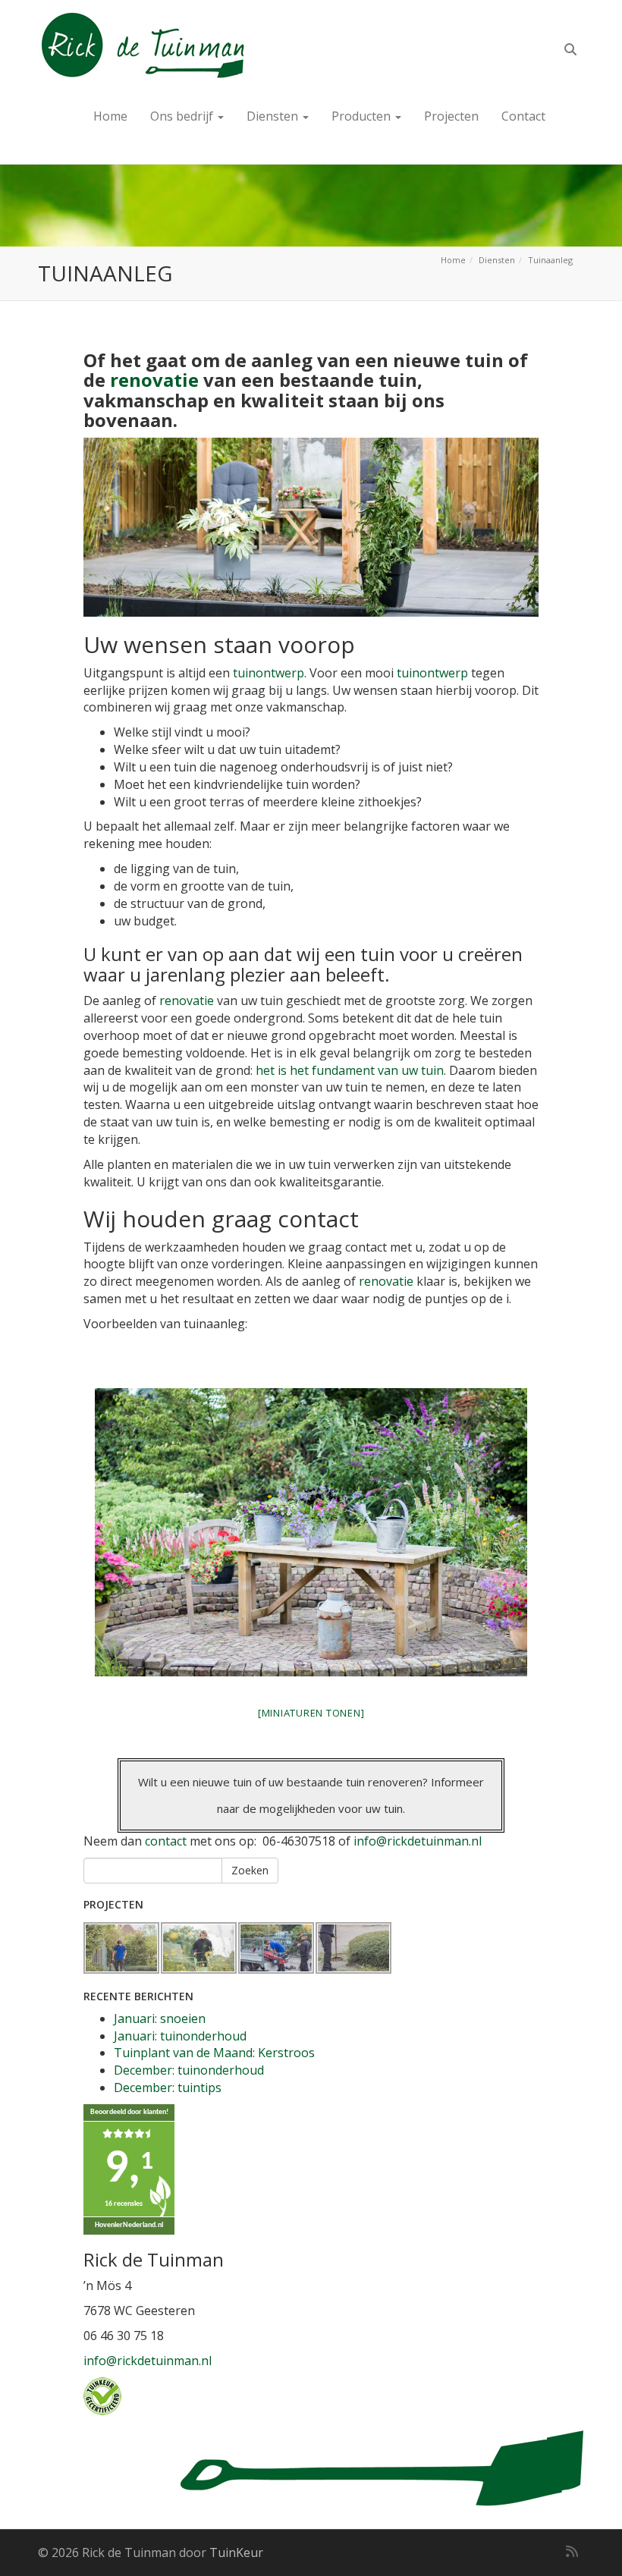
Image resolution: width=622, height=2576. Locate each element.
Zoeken (250, 1870)
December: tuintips (168, 2088)
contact (166, 1841)
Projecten (451, 116)
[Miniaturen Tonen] (311, 1713)
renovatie (154, 380)
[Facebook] (522, 2551)
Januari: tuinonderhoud (180, 2036)
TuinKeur (236, 2552)
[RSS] (572, 2551)
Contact (523, 116)
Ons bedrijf (183, 116)
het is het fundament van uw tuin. (349, 1070)
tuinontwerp (269, 673)
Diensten (274, 116)
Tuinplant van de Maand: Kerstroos (214, 2053)
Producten (363, 116)
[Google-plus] (545, 2551)
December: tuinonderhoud (189, 2070)
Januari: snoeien (160, 2018)
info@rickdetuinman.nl (418, 1841)
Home (110, 116)
